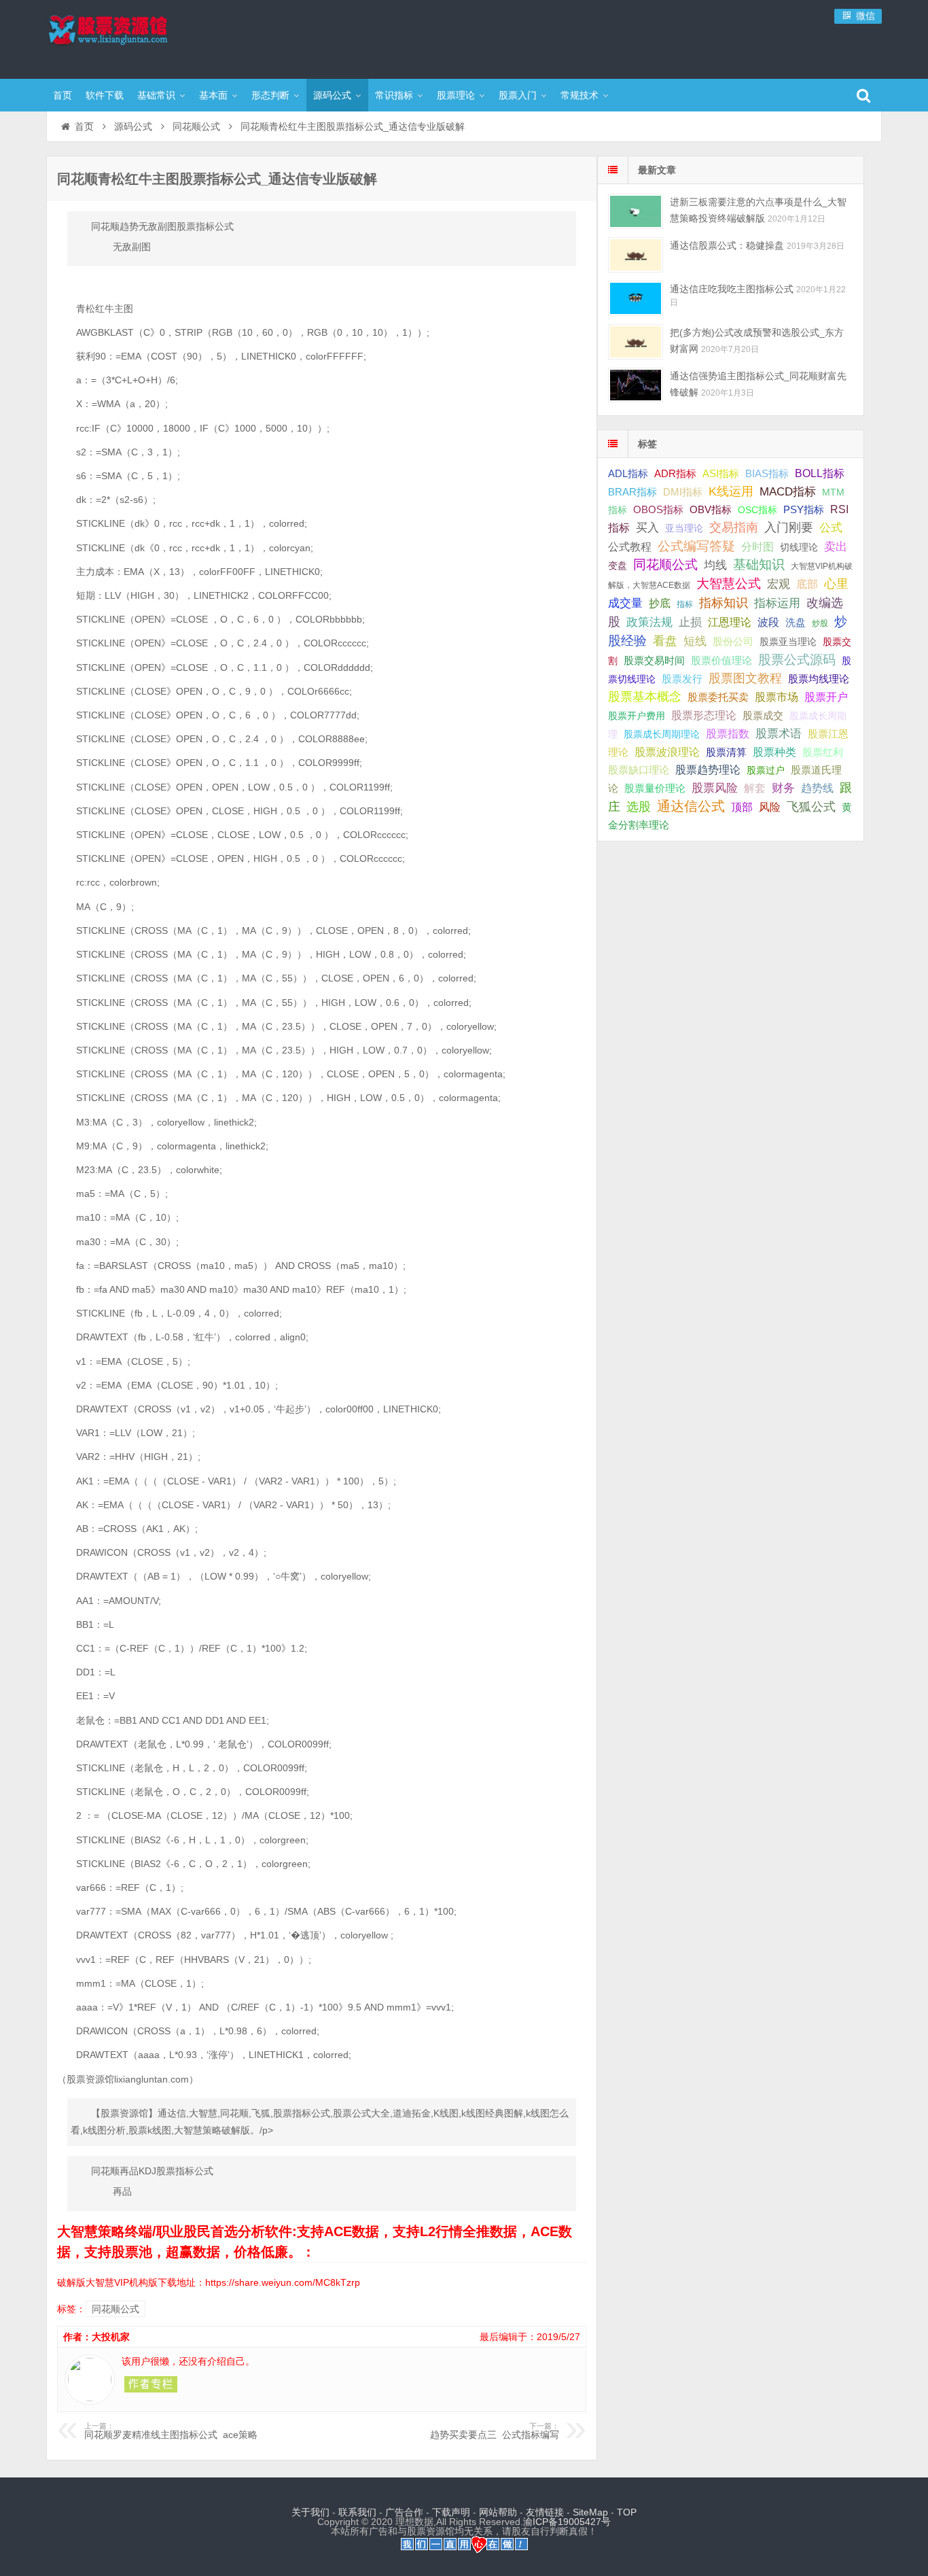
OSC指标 (757, 510)
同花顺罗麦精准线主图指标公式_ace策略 (171, 2431)
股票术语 (779, 733)
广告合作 (404, 2512)
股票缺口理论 (639, 770)
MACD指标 (788, 492)
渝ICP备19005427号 (567, 2522)
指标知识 (724, 603)
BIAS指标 (767, 473)
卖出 (836, 547)
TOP (627, 2512)
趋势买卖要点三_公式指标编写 (495, 2431)
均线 (715, 565)
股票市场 (777, 697)
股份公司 (733, 641)
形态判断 (270, 95)
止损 (690, 622)
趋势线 (817, 788)
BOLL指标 (820, 473)
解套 (755, 788)
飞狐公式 (811, 807)
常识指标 (394, 95)
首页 (63, 95)
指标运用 (777, 603)
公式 (831, 528)
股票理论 (456, 95)
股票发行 (682, 679)
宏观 (779, 584)
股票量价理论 (655, 788)
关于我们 (310, 2512)
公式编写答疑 (696, 546)
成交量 (625, 603)
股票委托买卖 (718, 697)
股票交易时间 (654, 661)
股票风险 (715, 788)
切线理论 (799, 547)
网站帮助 (498, 2512)
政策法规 (649, 622)
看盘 (665, 641)
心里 (836, 584)
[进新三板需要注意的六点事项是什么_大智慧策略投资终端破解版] (636, 211)
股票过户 (766, 770)
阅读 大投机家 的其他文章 (151, 2384)
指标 (685, 604)
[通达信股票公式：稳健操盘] (636, 255)
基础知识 (759, 564)
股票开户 (826, 697)
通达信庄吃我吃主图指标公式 (732, 289)
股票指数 (728, 734)
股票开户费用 (637, 716)
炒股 (820, 623)
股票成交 (763, 715)
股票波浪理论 (667, 752)
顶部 (742, 807)
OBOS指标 (658, 510)
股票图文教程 (745, 678)
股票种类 (774, 752)
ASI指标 (721, 474)
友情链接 (545, 2512)
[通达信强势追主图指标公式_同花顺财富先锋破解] (636, 385)
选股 (639, 807)
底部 (807, 584)
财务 (783, 788)
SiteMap (590, 2512)
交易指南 (734, 527)
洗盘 (796, 622)
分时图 (757, 546)
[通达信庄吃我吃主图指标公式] (636, 298)
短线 (695, 641)
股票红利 (823, 752)
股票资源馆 (135, 37)
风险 (770, 807)
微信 (864, 16)
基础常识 (156, 95)
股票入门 (518, 95)
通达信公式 (691, 806)
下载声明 (451, 2512)
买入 (647, 527)
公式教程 (630, 547)
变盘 (618, 565)
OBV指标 (711, 509)
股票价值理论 (721, 660)
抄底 (660, 603)
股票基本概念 (645, 697)
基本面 (213, 95)
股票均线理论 (819, 679)
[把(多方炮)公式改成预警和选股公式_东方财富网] (636, 342)
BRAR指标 (632, 492)
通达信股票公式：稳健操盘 (727, 245)
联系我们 (357, 2512)
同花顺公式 (196, 126)
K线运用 (731, 491)
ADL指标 (628, 474)
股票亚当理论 (788, 642)
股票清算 (726, 752)
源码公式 (332, 95)
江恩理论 (730, 622)
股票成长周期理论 (662, 734)
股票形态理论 (704, 715)
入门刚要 (789, 527)
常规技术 (579, 95)
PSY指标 (804, 509)
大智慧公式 (729, 584)
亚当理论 (684, 528)
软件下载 (105, 95)
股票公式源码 (797, 660)
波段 (768, 622)
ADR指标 (675, 473)
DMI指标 (683, 492)
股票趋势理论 (708, 770)
